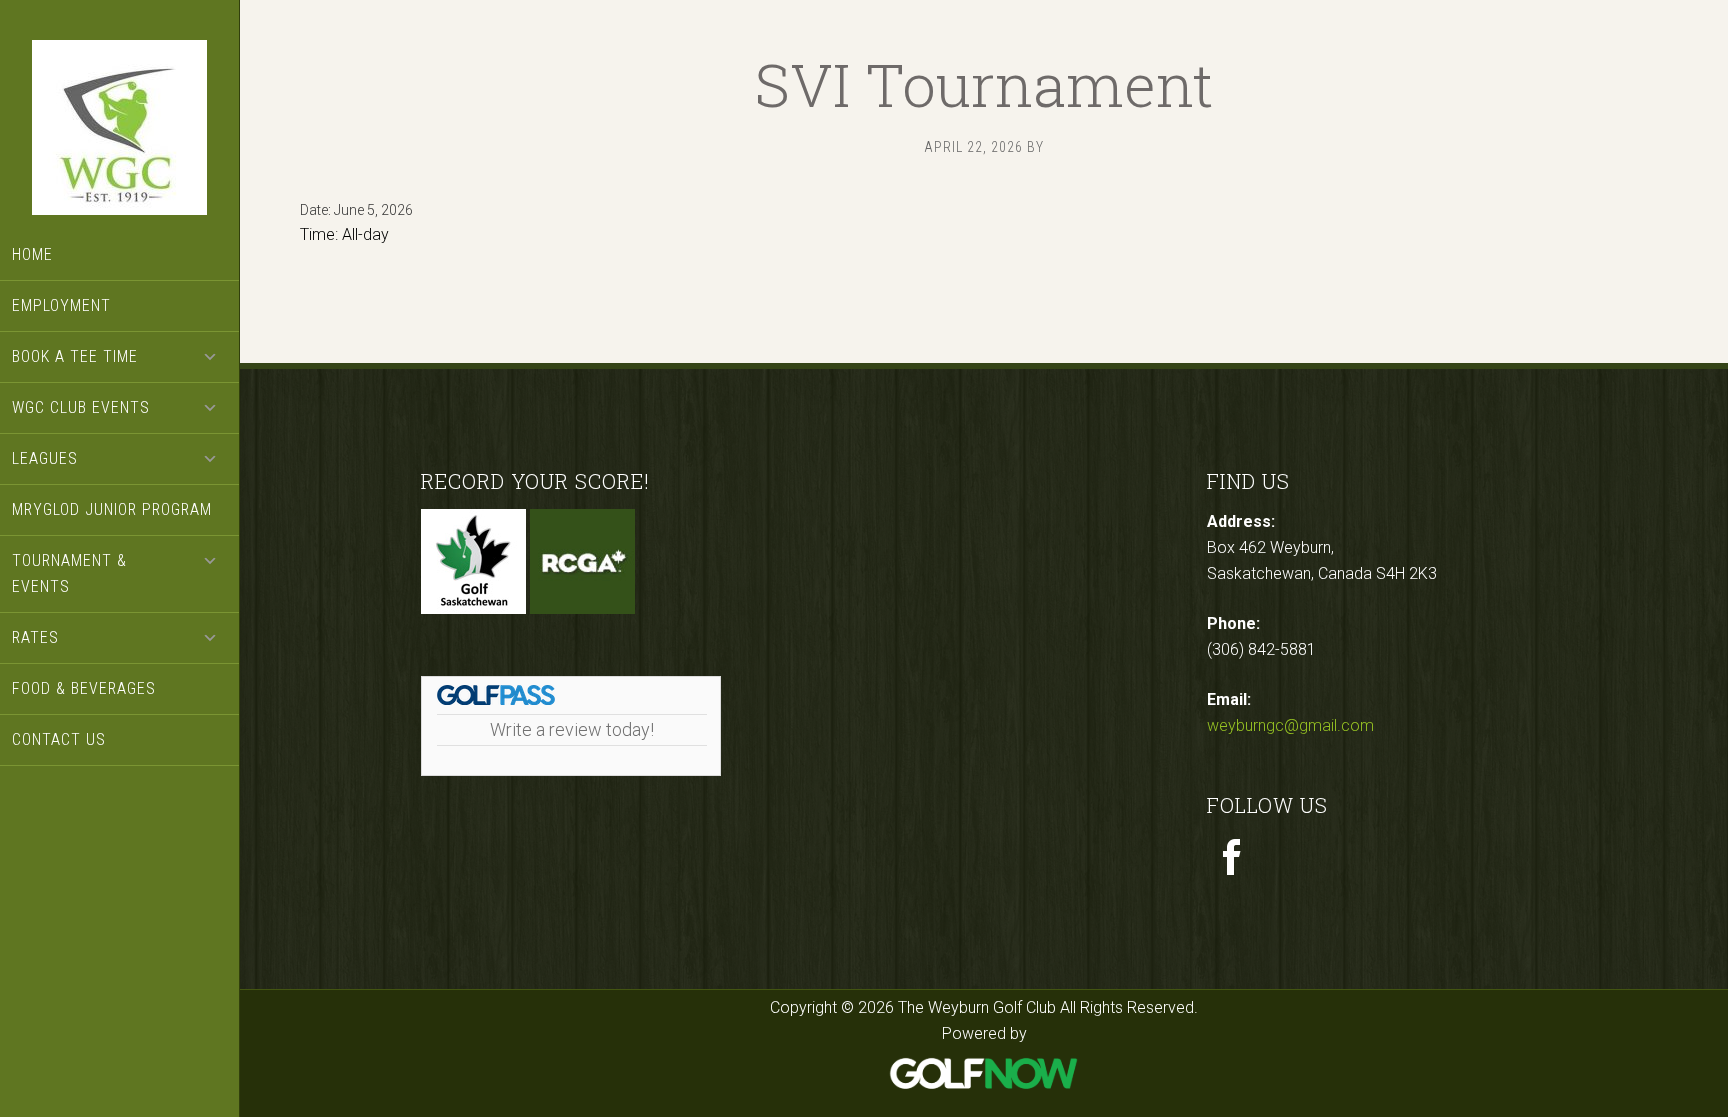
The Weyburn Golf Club (120, 130)
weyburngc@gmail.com (1290, 725)
